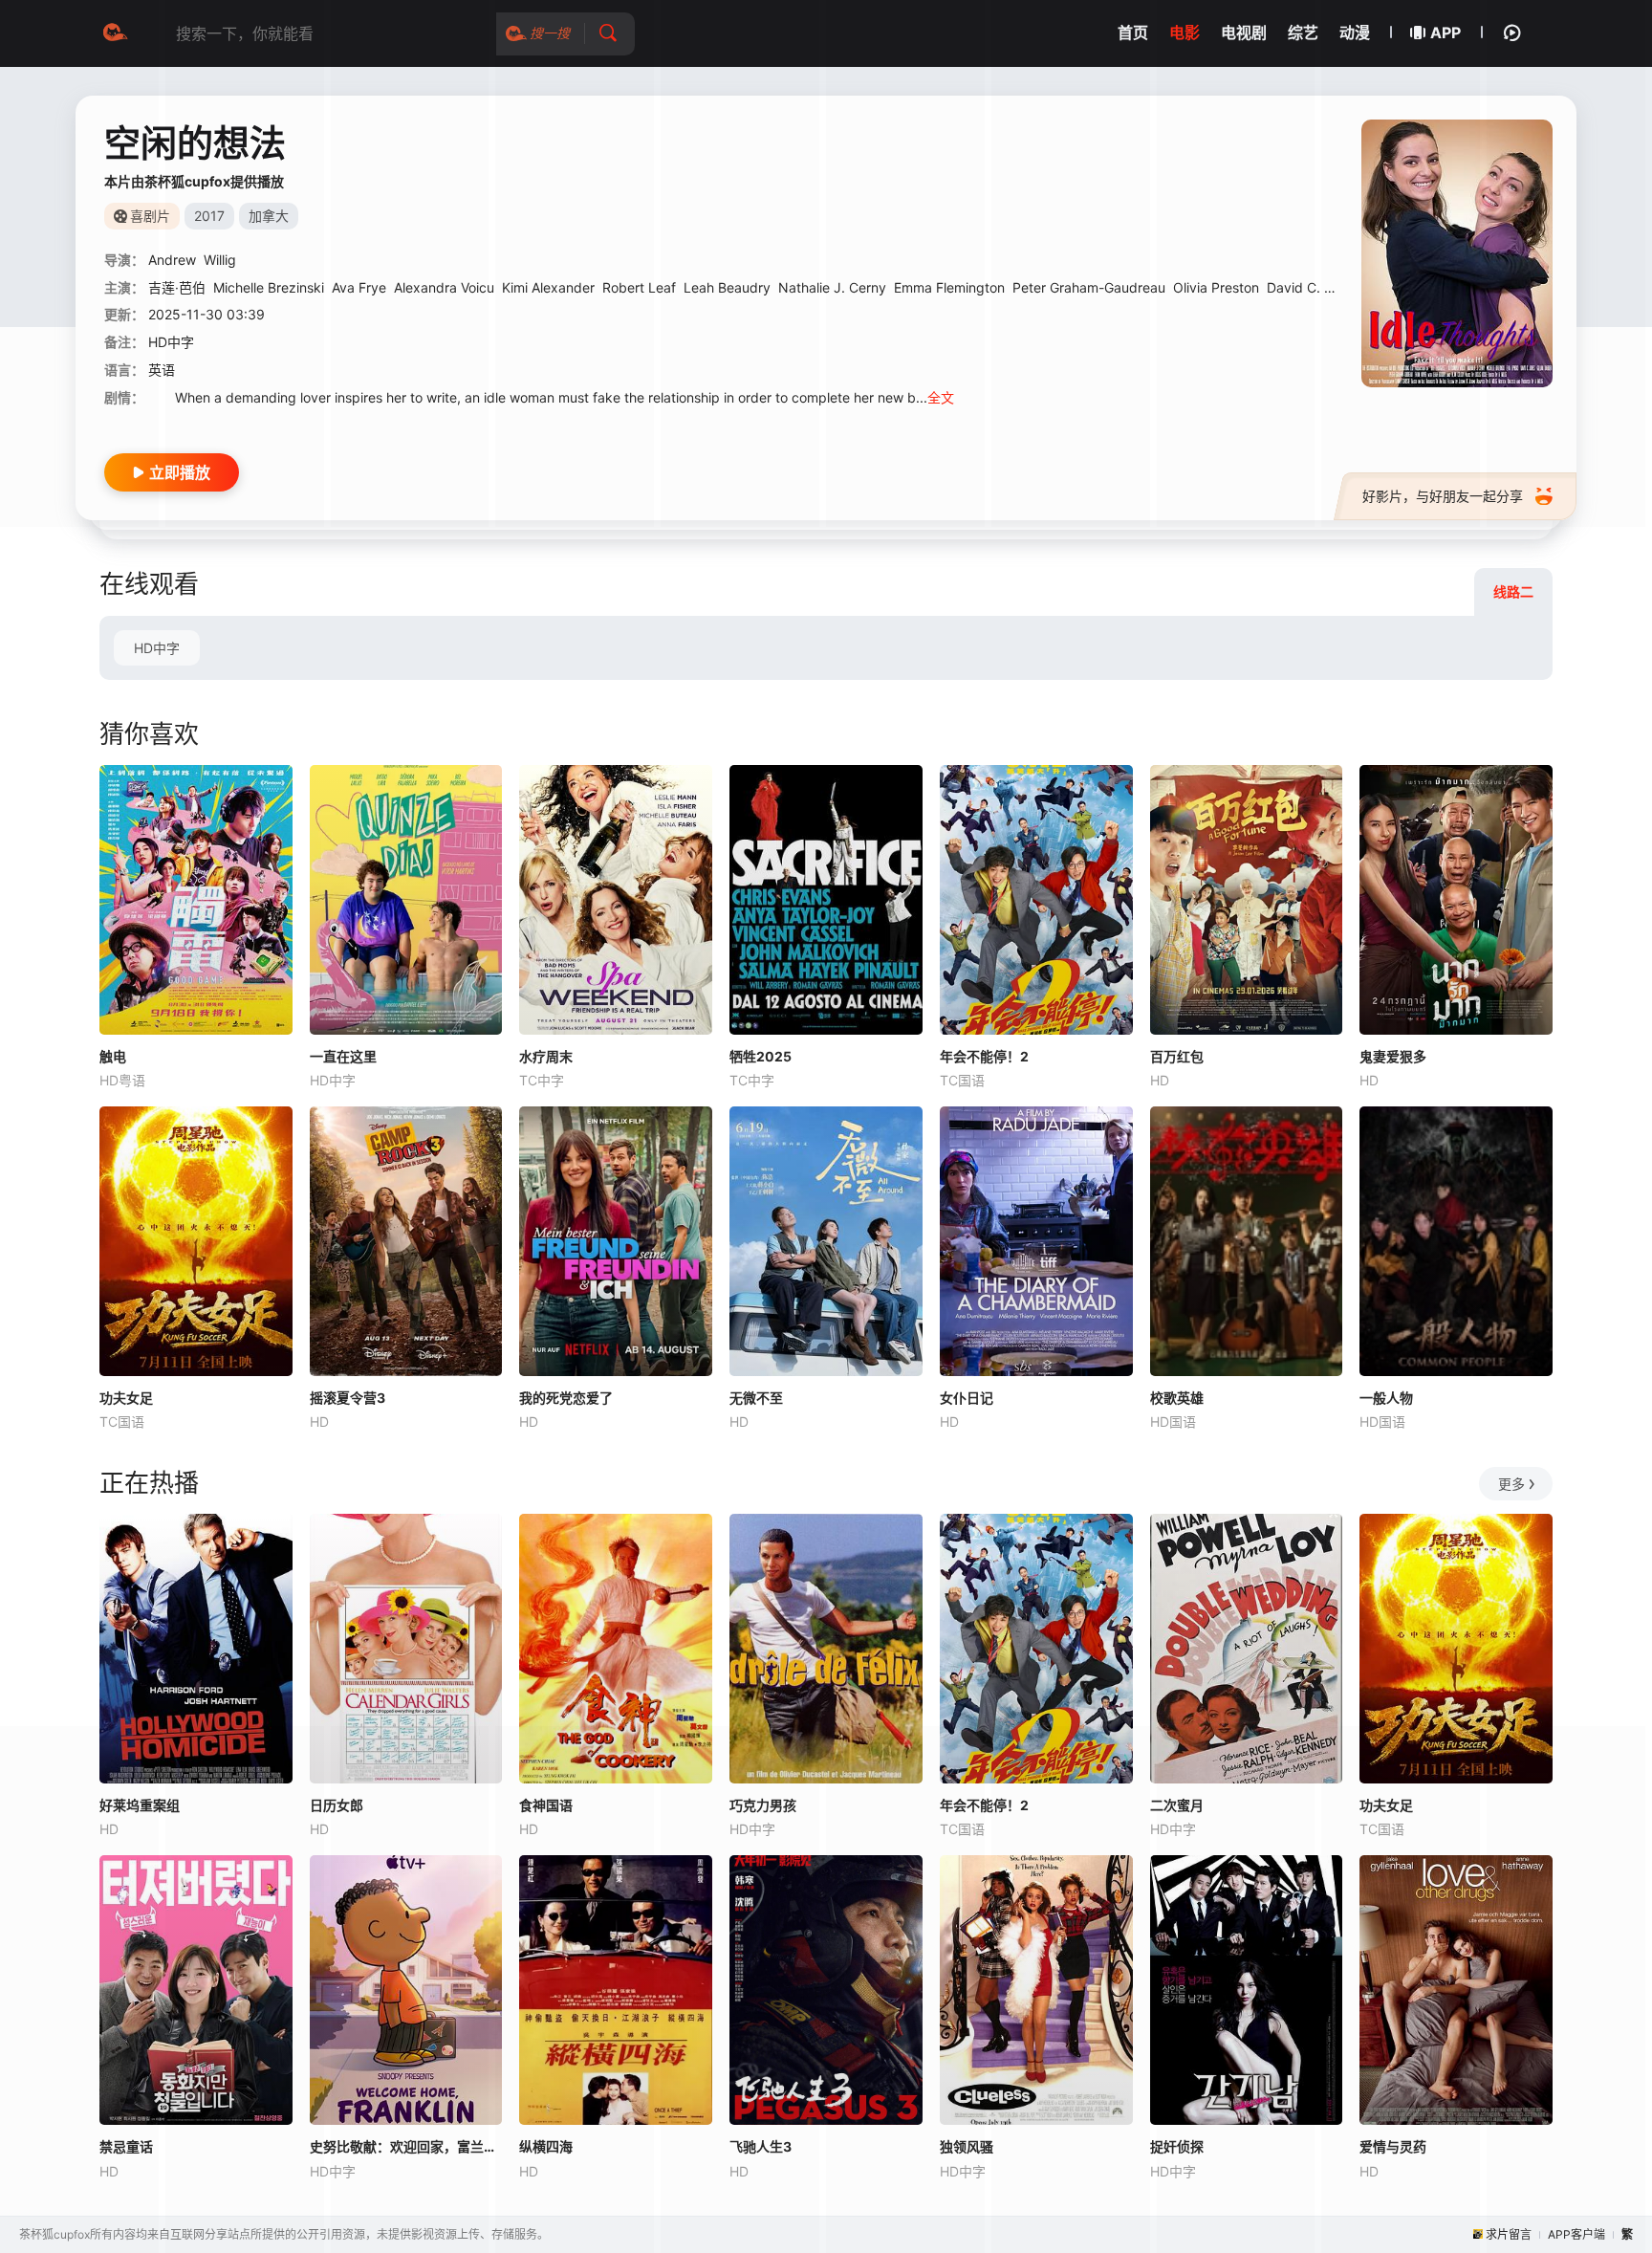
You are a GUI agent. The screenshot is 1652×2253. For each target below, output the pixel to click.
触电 (113, 1056)
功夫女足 (126, 1398)
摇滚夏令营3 (348, 1398)
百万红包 (1177, 1056)
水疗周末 (546, 1056)
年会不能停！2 (984, 1056)
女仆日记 (967, 1398)
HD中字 (157, 648)
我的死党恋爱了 (566, 1398)
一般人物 (1386, 1398)
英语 (162, 370)
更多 (1511, 1484)
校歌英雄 (1177, 1398)
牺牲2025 (761, 1056)
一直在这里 (343, 1056)
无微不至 (756, 1398)
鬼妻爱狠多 (1393, 1056)
